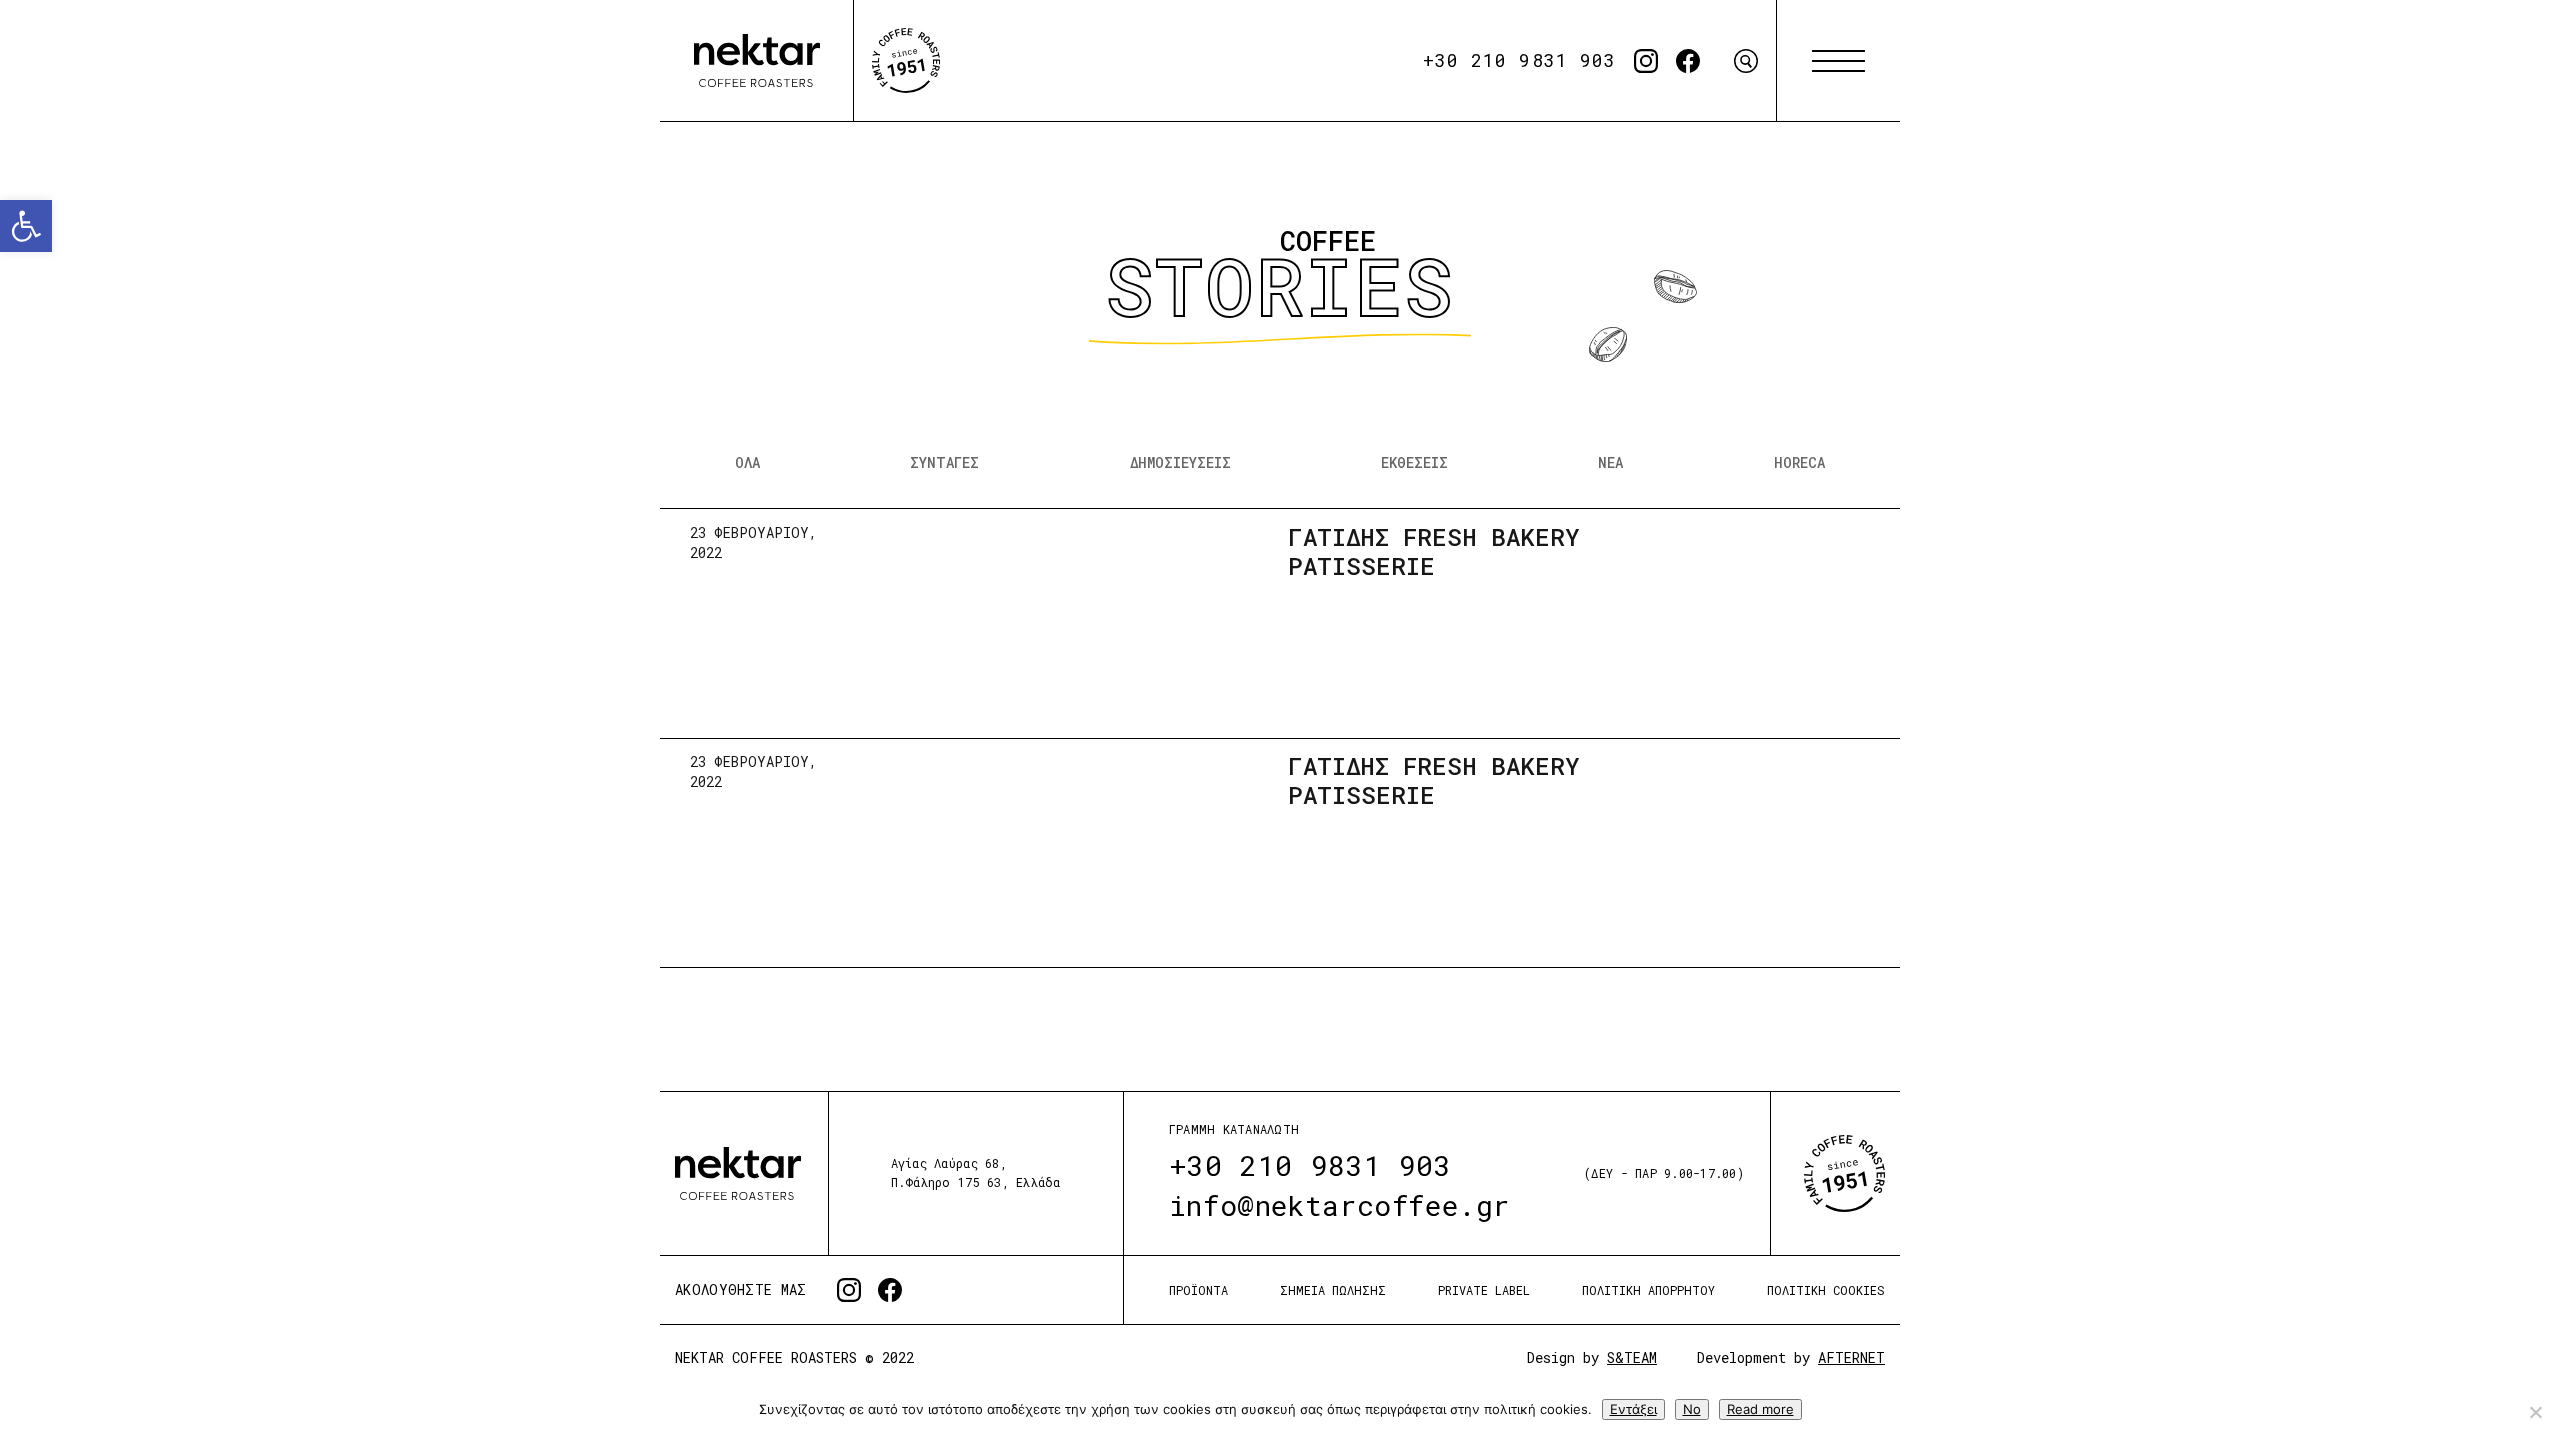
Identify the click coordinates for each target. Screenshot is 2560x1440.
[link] (26, 226)
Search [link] (1746, 61)
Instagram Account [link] (1646, 61)
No (1692, 1409)
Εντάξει (1633, 1409)
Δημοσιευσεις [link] (1180, 462)
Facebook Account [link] (1688, 61)
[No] (2535, 1412)
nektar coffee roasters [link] (738, 1173)
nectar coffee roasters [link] (757, 61)
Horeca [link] (1799, 462)
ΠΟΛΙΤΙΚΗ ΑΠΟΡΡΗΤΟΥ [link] (1648, 1290)
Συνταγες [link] (944, 462)
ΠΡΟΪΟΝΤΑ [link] (1198, 1290)
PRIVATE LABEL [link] (1484, 1290)
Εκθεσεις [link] (1414, 462)
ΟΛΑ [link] (747, 462)
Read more (1760, 1409)
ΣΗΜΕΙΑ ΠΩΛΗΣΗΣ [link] (1333, 1290)
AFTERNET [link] (1851, 1357)
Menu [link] (1838, 61)
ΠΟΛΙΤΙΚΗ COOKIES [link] (1826, 1290)
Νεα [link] (1610, 462)
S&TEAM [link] (1632, 1357)
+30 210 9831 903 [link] (1519, 60)
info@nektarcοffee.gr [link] (1339, 1205)
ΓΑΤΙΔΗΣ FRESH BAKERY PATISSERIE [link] (1434, 551)
